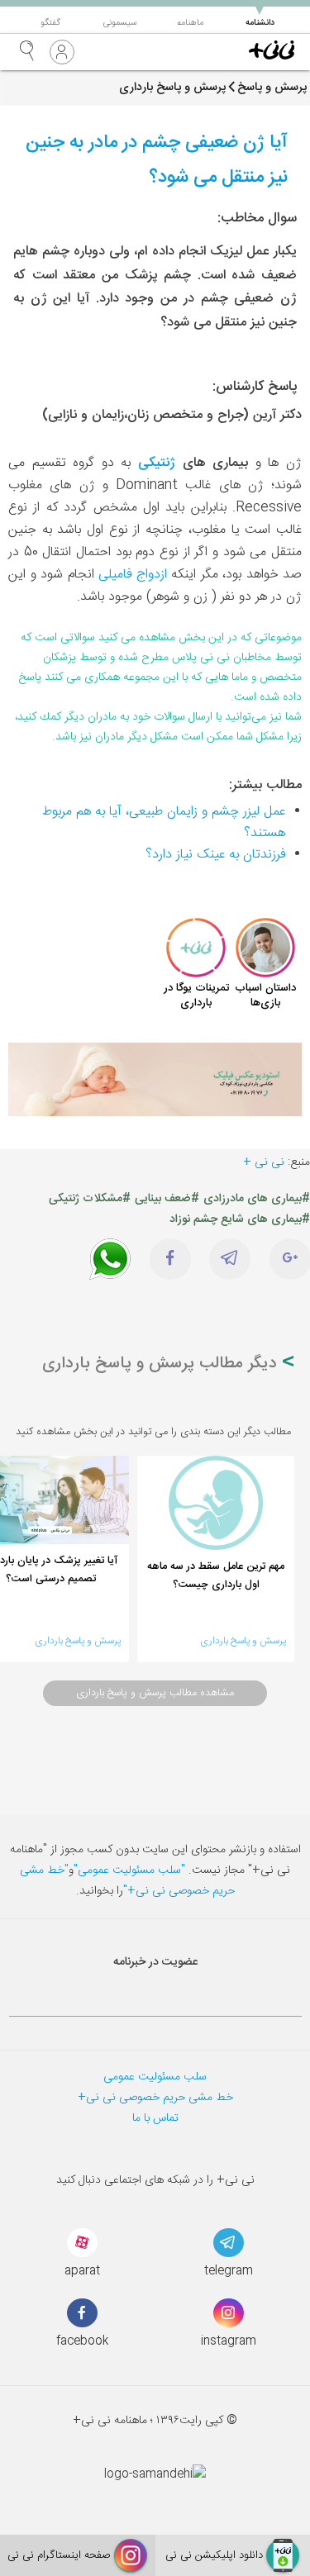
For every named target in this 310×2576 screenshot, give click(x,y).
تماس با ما (155, 2118)
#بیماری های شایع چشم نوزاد (240, 1219)
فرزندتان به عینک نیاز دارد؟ (215, 855)
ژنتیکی (157, 463)
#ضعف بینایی (167, 1199)
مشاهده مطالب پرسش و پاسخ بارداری (155, 1693)
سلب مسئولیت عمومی (155, 2077)
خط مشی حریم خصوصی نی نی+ (155, 2098)
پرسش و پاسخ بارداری (243, 1641)
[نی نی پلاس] (272, 52)
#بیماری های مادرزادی (257, 1199)
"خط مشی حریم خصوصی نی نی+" (127, 1881)
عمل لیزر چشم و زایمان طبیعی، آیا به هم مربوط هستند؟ (164, 822)
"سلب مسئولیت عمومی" (129, 1870)
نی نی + (264, 1162)
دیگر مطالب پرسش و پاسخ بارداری (162, 1364)
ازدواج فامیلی (133, 575)
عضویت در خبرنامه (155, 1962)
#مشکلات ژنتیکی (90, 1199)
